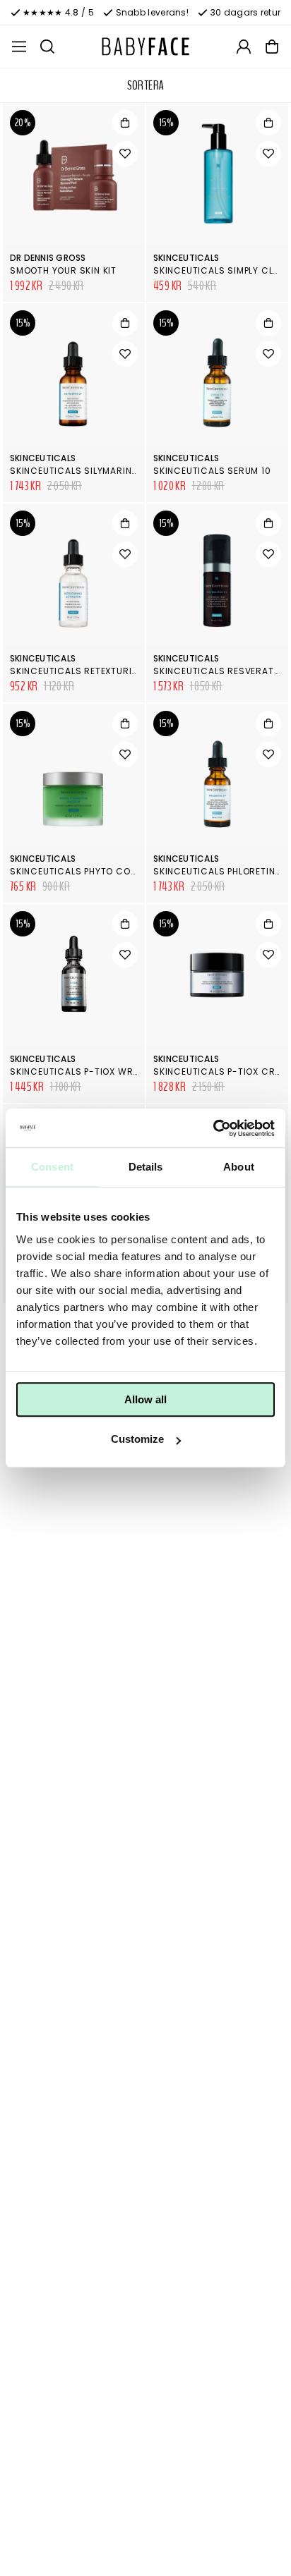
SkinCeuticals (186, 258)
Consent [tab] (52, 1167)
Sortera (146, 85)
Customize (137, 1439)
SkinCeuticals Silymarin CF (78, 471)
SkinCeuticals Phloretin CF (222, 871)
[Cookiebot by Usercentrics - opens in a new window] (213, 1128)
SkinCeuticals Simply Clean (222, 270)
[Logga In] (244, 47)
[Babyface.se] (145, 47)
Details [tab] (146, 1167)
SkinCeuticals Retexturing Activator (106, 671)
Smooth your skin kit (63, 270)
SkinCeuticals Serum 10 (212, 471)
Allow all (145, 1399)
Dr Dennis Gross (48, 258)
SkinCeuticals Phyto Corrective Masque (113, 871)
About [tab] (239, 1167)
